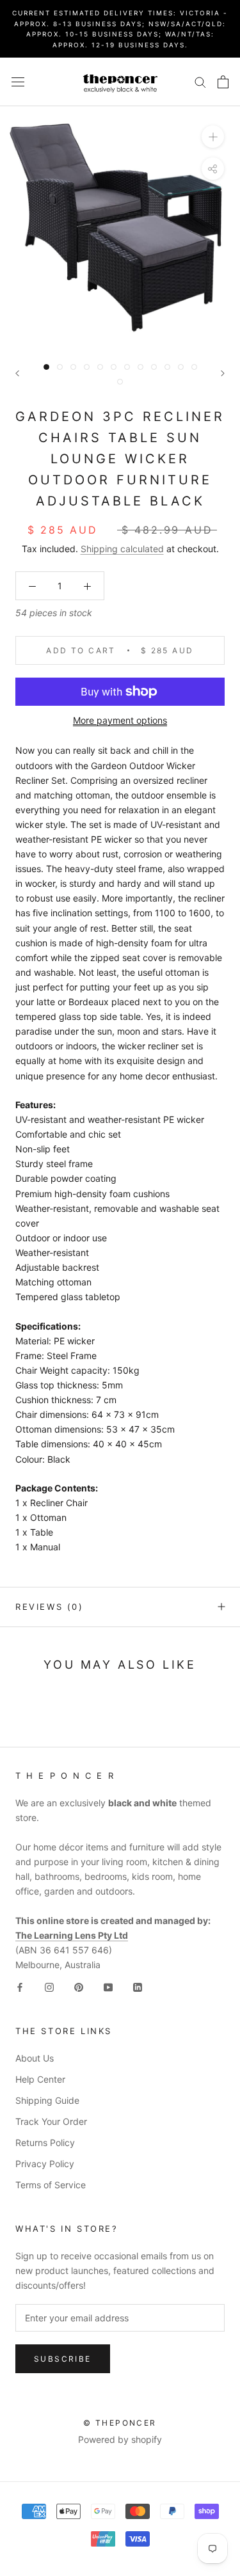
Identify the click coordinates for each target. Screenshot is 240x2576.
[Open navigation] (18, 82)
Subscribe (63, 2359)
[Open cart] (223, 82)
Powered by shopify (120, 2439)
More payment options (120, 720)
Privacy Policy (45, 2164)
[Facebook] (20, 1986)
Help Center (40, 2079)
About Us (35, 2058)
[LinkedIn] (138, 1986)
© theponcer (120, 2423)
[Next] (223, 373)
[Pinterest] (79, 1986)
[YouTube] (108, 1986)
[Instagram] (49, 1986)
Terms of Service (51, 2185)
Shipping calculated (122, 549)
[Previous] (17, 373)
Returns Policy (45, 2143)
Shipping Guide (47, 2100)
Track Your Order (51, 2121)
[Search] (200, 82)
